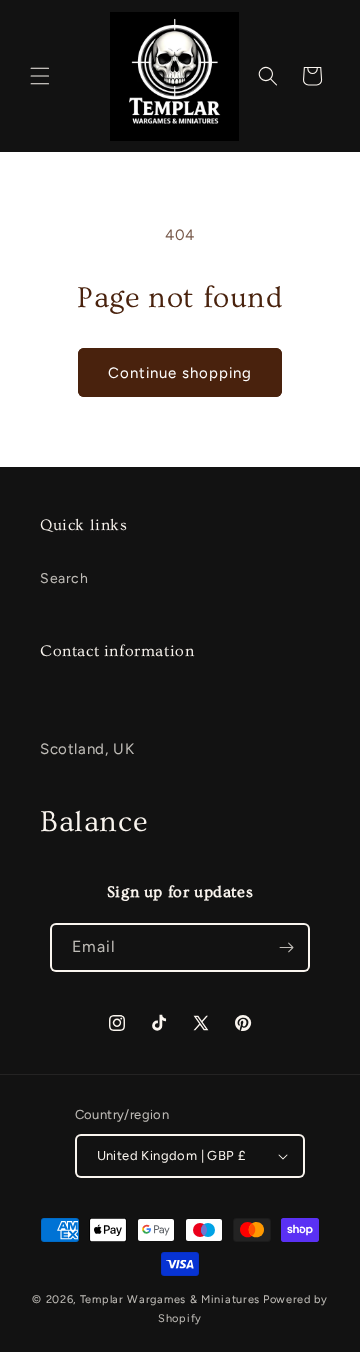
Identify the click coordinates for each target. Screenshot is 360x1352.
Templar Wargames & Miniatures (170, 1299)
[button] (40, 76)
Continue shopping (180, 373)
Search (64, 578)
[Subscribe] (286, 947)
